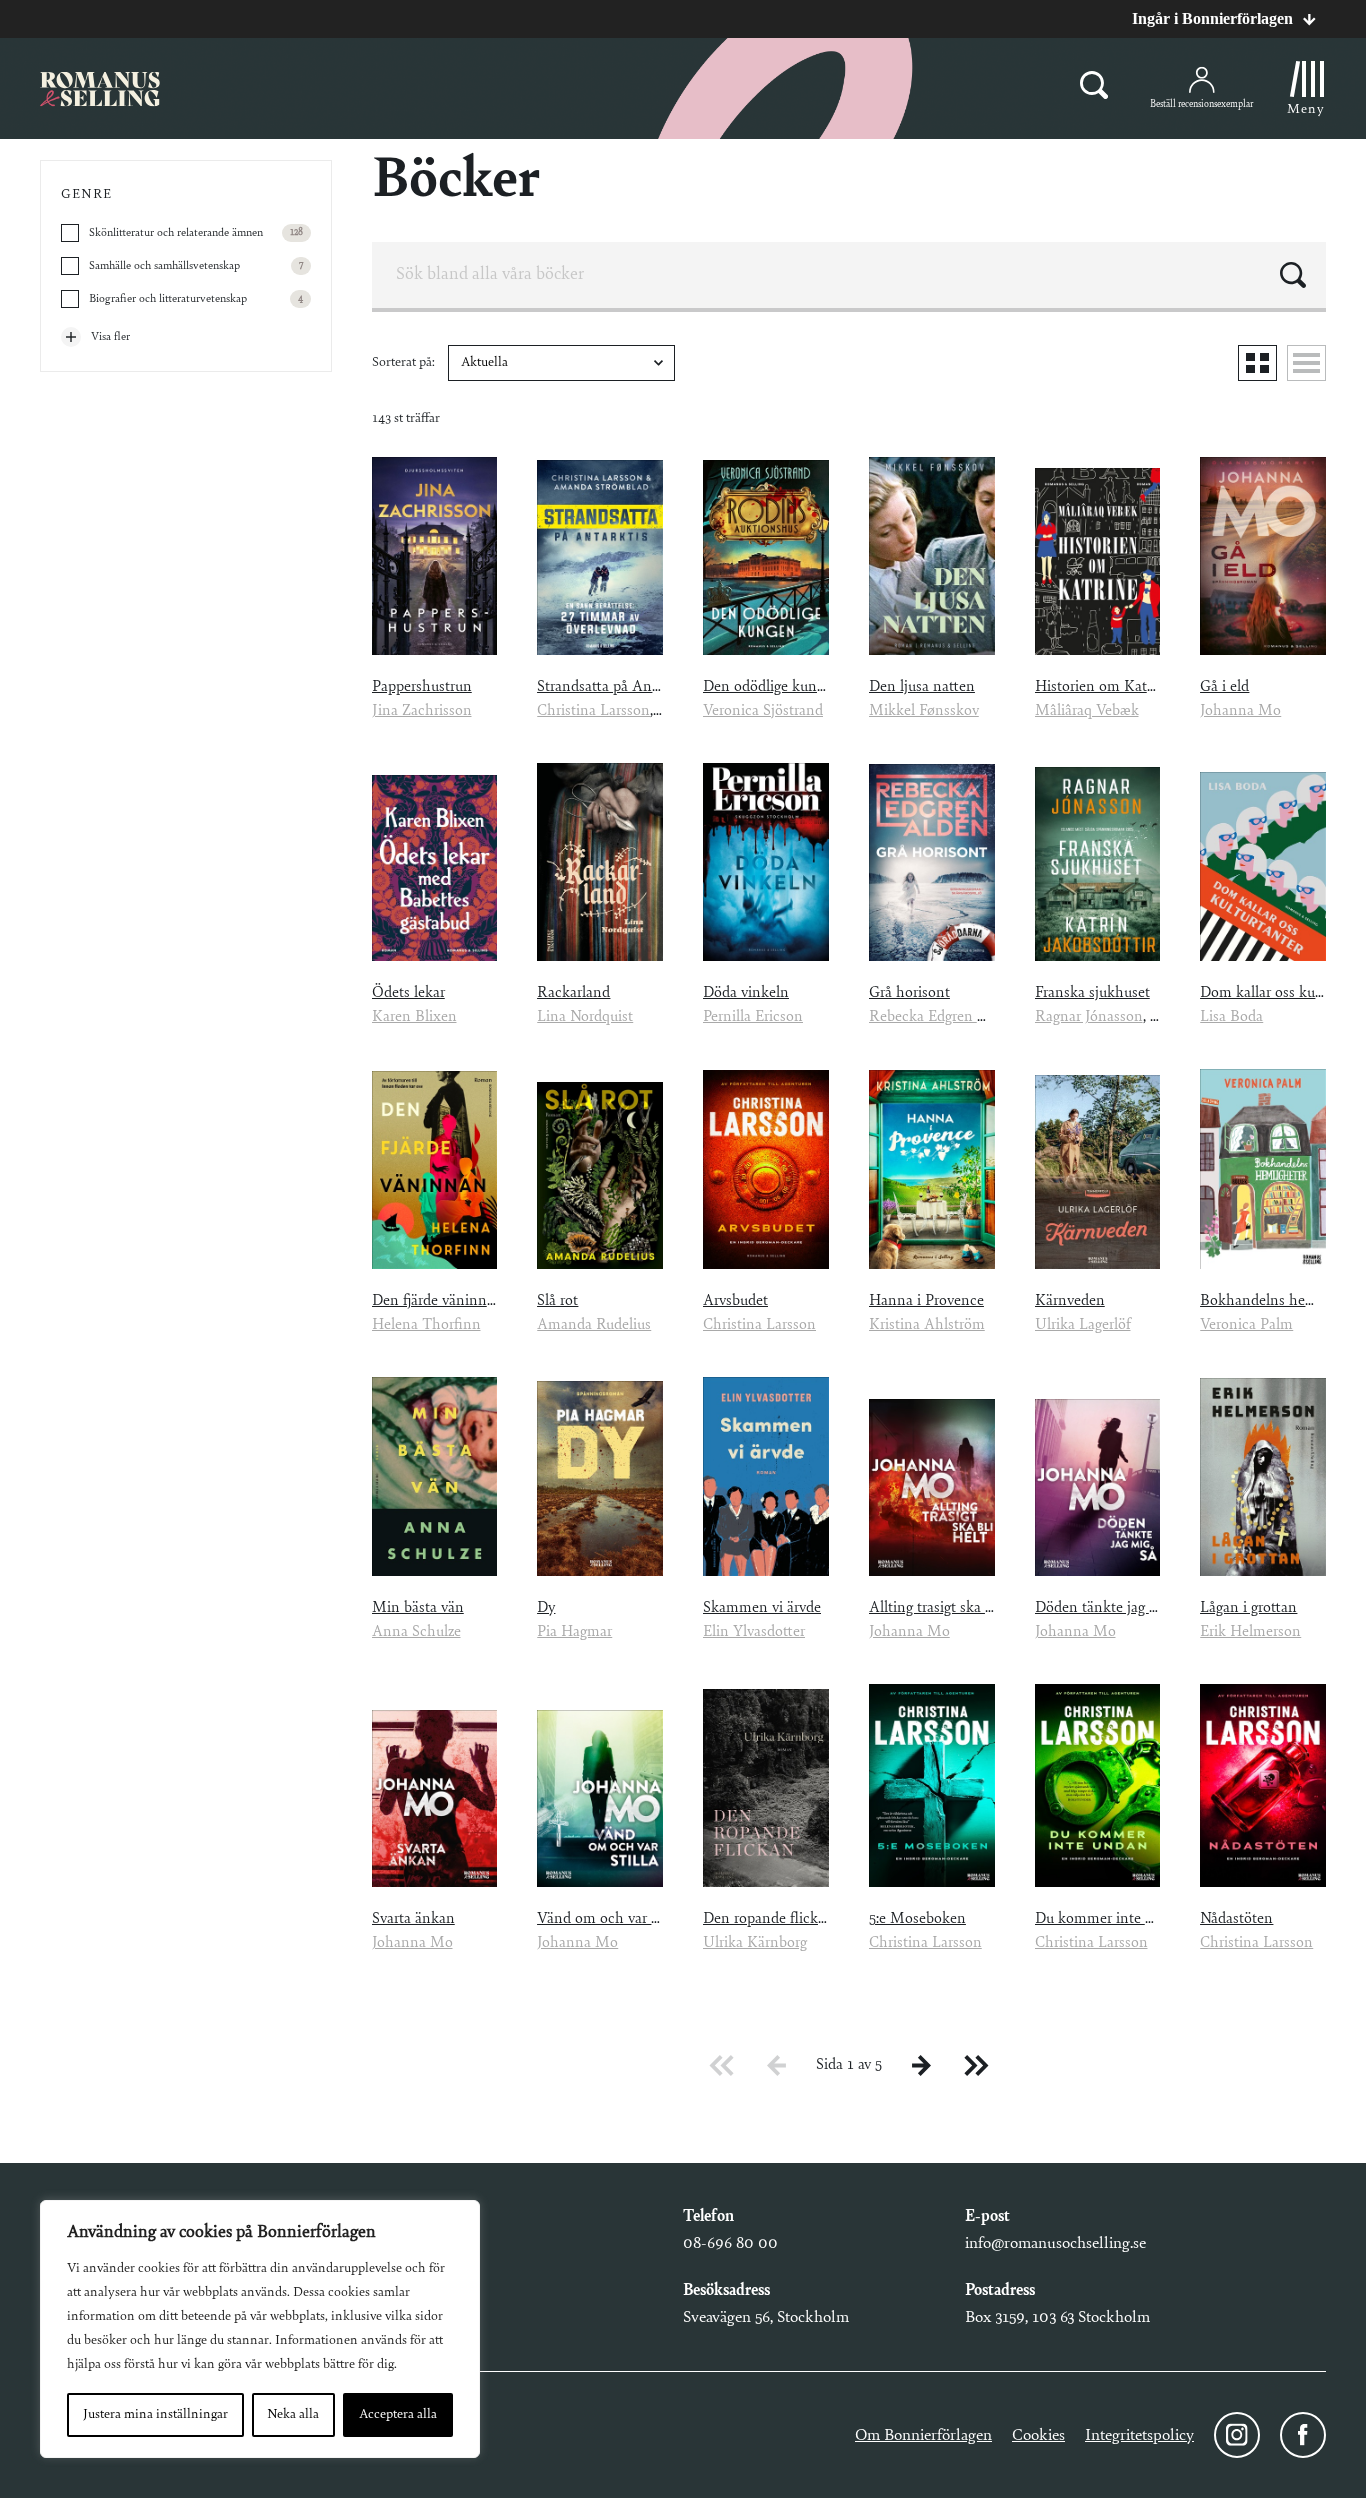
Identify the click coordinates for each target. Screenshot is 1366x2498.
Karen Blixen (414, 1017)
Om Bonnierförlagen (923, 2435)
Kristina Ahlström (927, 1325)
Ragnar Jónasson (1089, 1017)
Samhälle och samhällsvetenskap (196, 266)
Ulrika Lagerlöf (1083, 1325)
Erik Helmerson (1250, 1632)
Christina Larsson (593, 711)
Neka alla (293, 2415)
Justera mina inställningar (155, 2415)
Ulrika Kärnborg (755, 1943)
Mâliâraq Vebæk (1087, 711)
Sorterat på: (405, 363)
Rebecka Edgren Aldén (942, 1017)
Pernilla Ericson (753, 1017)
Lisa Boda (1231, 1017)
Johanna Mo (1240, 711)
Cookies (1038, 2435)
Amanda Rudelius (594, 1325)
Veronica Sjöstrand (763, 711)
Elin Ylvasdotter (754, 1632)
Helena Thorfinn (426, 1325)
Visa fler (110, 337)
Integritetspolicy (1139, 2435)
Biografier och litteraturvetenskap (196, 299)
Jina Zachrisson (422, 711)
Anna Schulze (416, 1632)
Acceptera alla (398, 2415)
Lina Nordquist (585, 1017)
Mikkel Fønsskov (924, 711)
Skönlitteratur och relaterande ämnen (196, 233)
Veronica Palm (1246, 1325)
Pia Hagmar (574, 1632)
